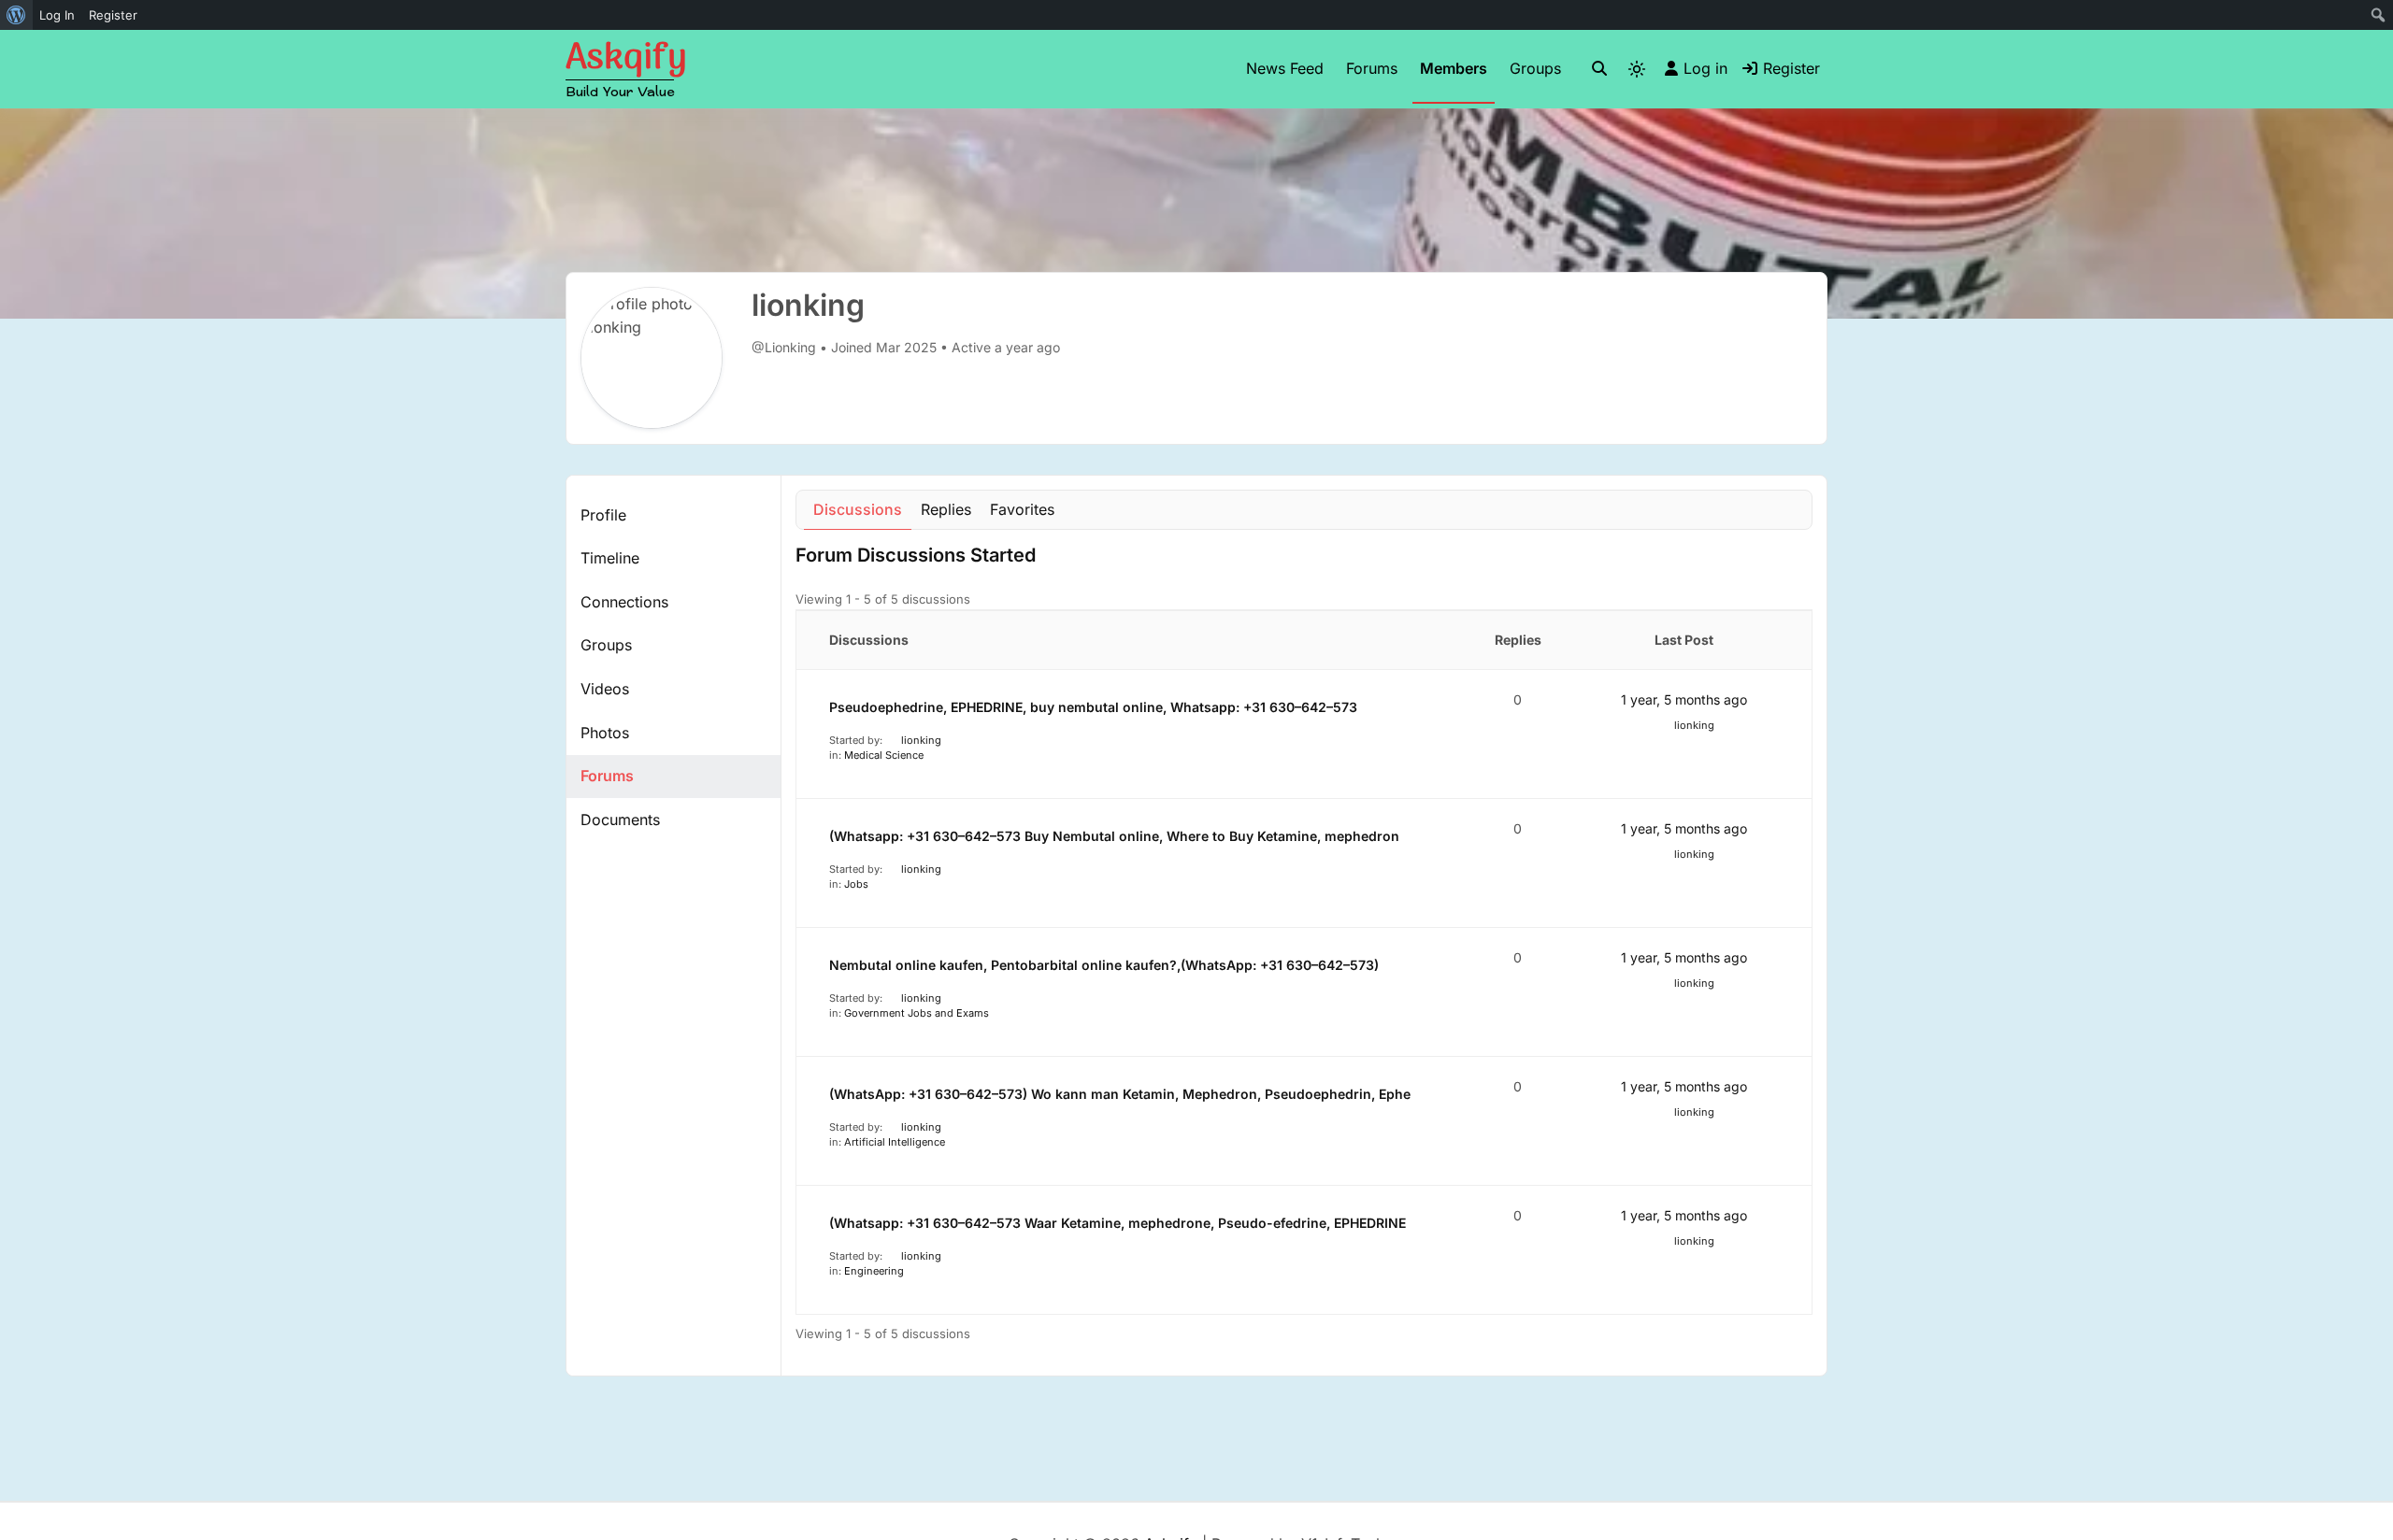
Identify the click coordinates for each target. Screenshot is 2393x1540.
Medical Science (884, 755)
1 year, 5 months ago (1684, 699)
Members (1454, 68)
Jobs (856, 884)
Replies (946, 509)
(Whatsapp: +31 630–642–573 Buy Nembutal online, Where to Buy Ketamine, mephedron (1114, 836)
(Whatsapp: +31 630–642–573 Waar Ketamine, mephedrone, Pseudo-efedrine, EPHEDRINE (1118, 1223)
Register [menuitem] (113, 15)
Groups (1535, 68)
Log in (1705, 68)
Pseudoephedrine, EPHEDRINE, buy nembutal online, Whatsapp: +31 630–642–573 (1093, 707)
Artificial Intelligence (895, 1142)
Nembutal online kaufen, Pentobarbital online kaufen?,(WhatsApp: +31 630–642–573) (1104, 965)
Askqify (626, 59)
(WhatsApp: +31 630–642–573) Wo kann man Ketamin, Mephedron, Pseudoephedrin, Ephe (1120, 1094)
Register (1791, 68)
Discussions (858, 509)
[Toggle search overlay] (1599, 69)
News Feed (1285, 68)
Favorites (1022, 509)
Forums (1372, 68)
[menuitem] (16, 15)
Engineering (874, 1271)
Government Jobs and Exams (917, 1013)
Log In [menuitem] (57, 15)
